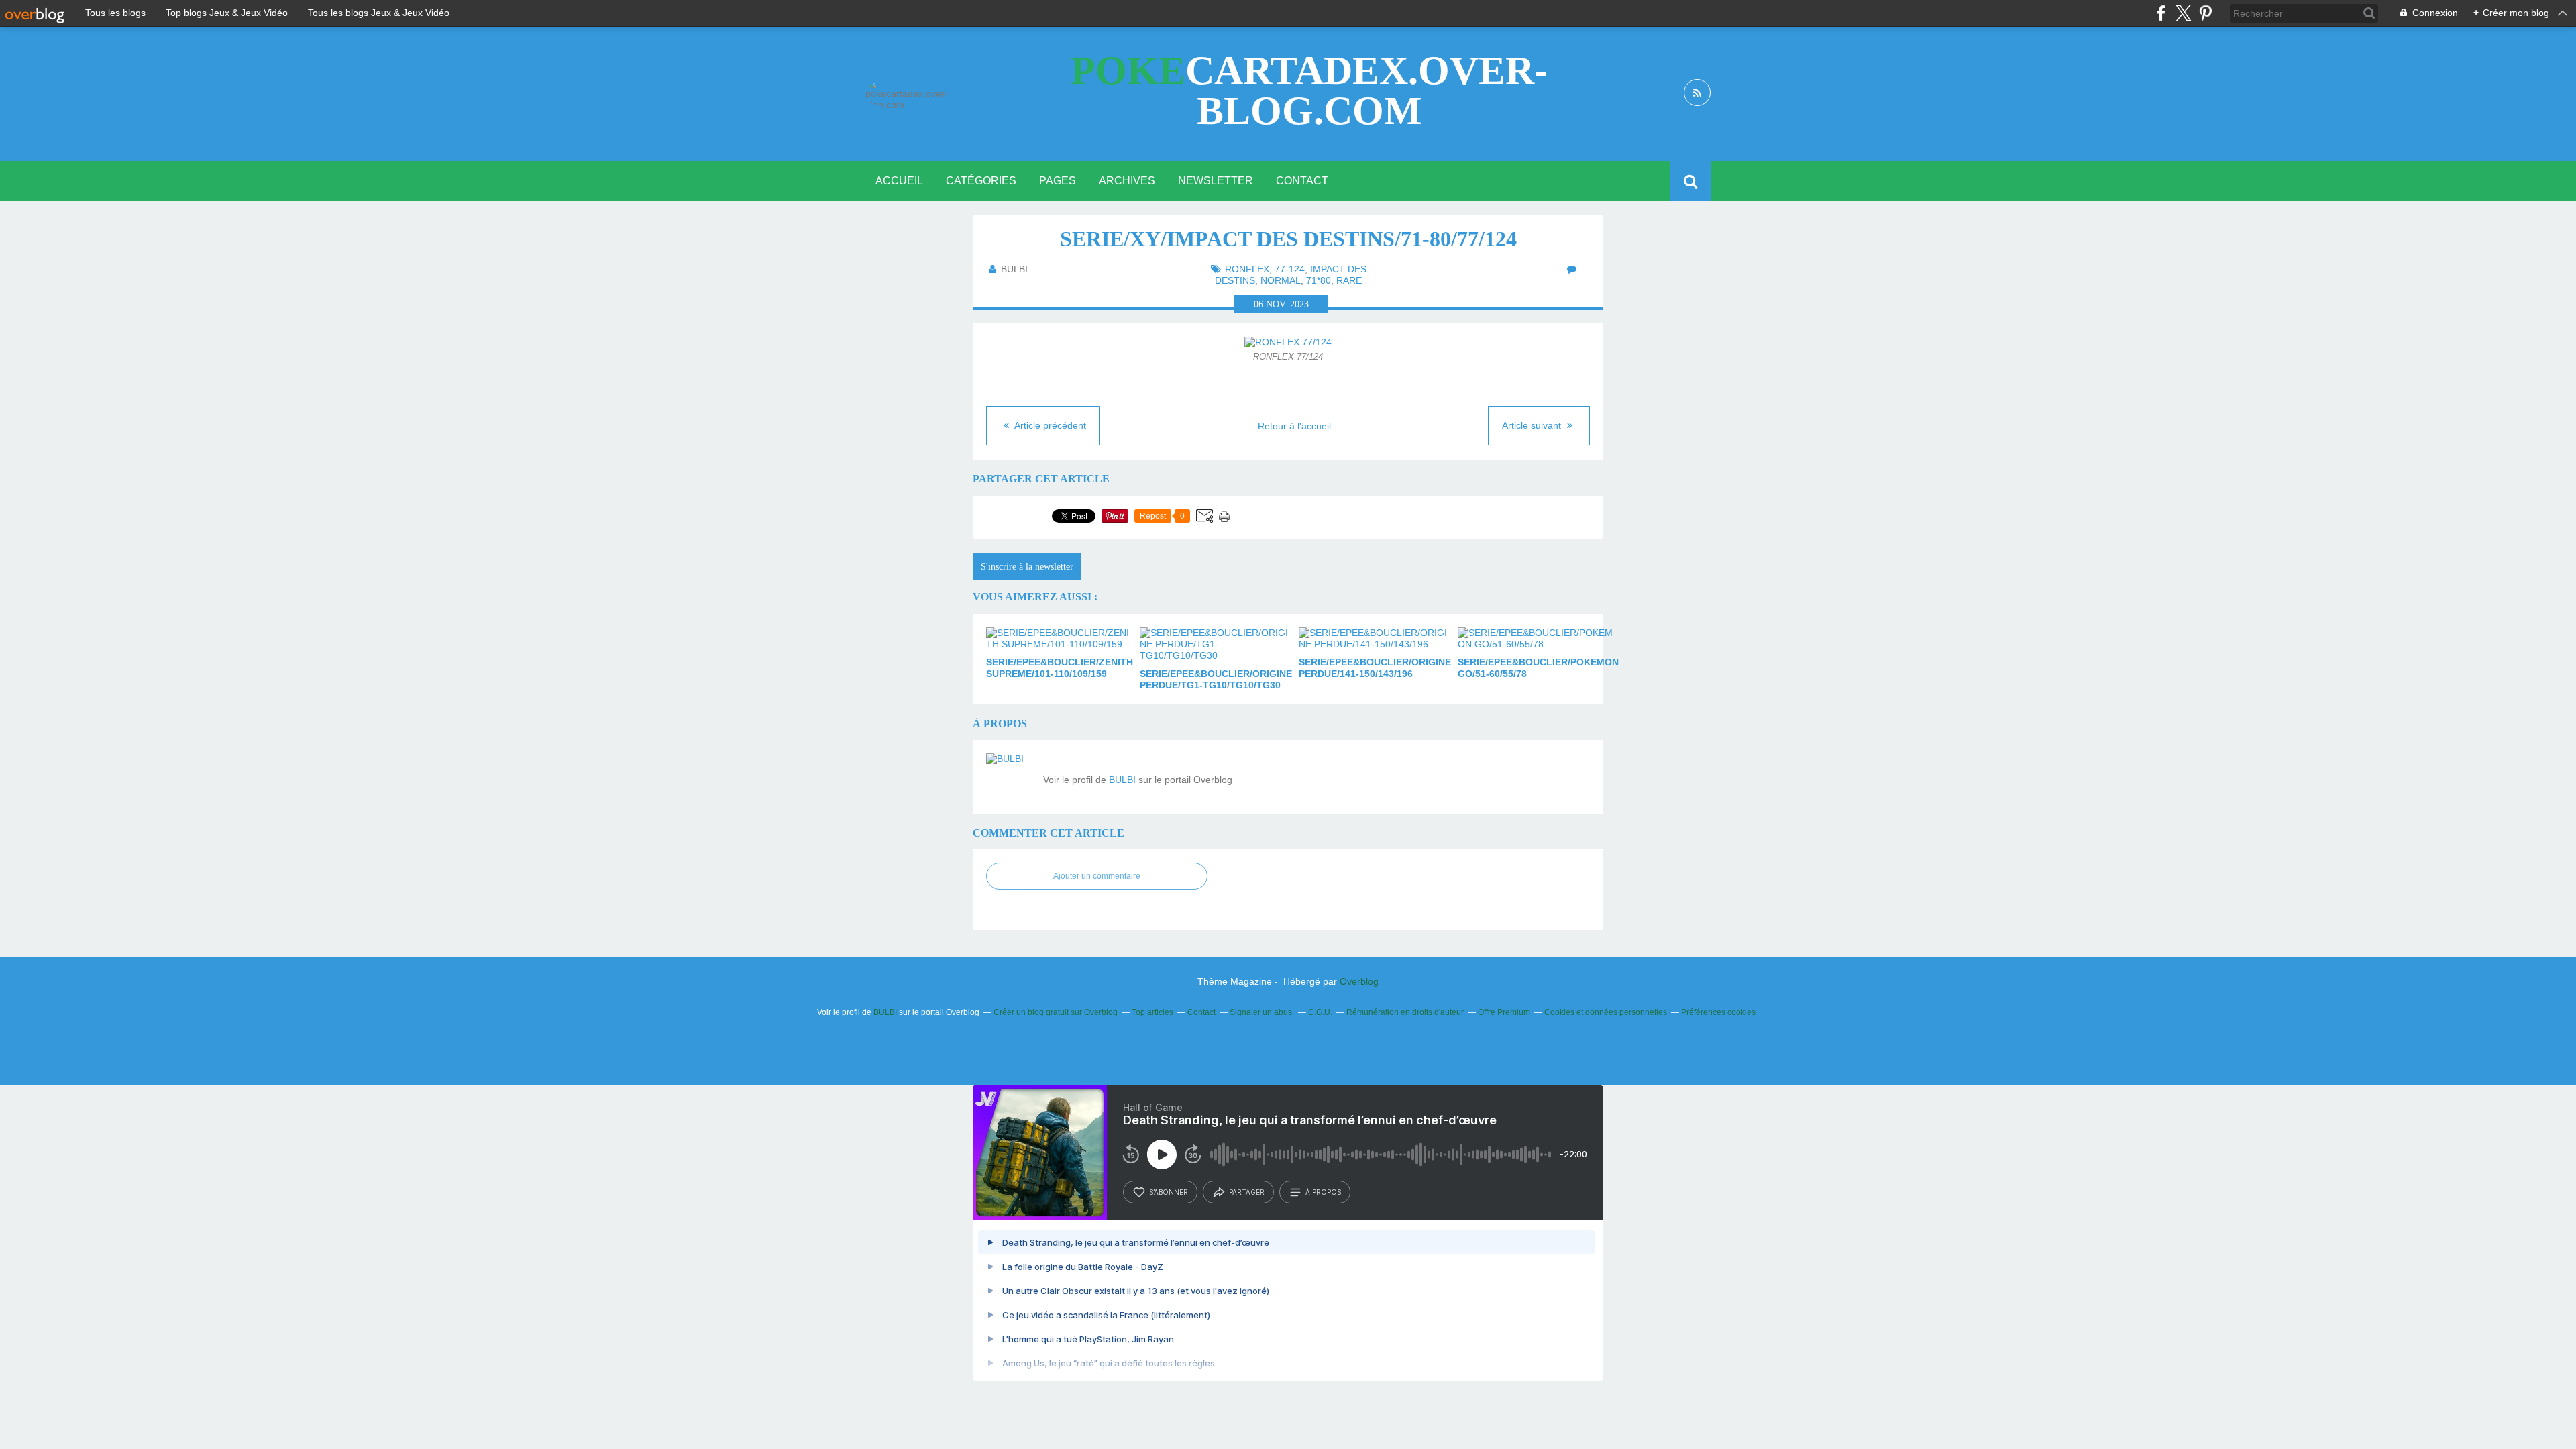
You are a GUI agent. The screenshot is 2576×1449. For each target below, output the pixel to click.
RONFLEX (1247, 269)
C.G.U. (1320, 1012)
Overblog (1359, 981)
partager (1247, 1192)
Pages (1058, 181)
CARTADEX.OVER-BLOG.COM (1309, 91)
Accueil (899, 181)
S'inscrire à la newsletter (1027, 567)
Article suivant (1533, 425)
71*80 (1319, 280)
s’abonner (1169, 1192)
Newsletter (1216, 181)
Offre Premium (1504, 1012)
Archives (1127, 181)
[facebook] (2161, 13)
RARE (1349, 280)
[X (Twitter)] (2183, 13)
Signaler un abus (1262, 1012)
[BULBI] (1010, 777)
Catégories (981, 181)
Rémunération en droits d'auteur (1405, 1012)
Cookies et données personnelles (1606, 1012)
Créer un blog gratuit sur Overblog (1056, 1012)
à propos (1323, 1192)
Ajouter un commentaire (1097, 876)
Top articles (1152, 1012)
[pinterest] (2205, 13)
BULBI (1122, 780)
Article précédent (1049, 425)
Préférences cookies (1718, 1012)
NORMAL (1281, 280)
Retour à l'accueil (1294, 426)
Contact (1302, 181)
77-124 (1290, 269)
